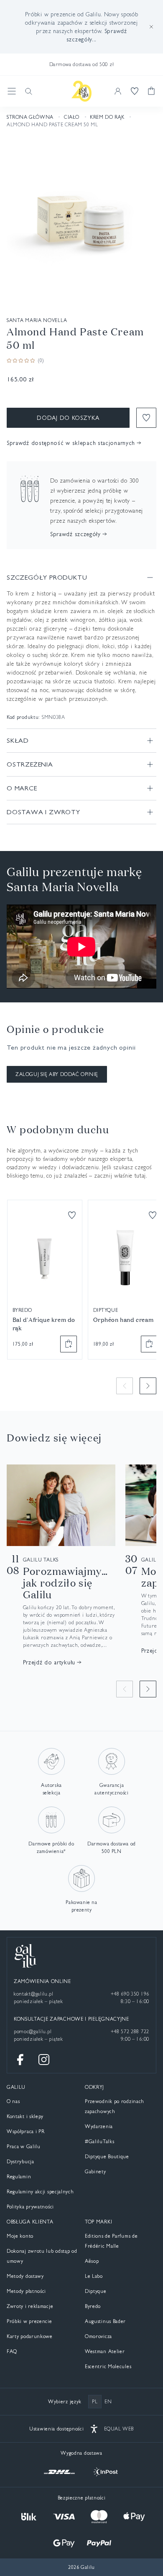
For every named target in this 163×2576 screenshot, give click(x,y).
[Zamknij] (151, 27)
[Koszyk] (151, 91)
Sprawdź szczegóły (75, 534)
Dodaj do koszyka (68, 418)
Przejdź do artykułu (49, 1662)
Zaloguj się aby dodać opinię (57, 1074)
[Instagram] (44, 2060)
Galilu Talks (41, 1560)
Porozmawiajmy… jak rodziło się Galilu (65, 1583)
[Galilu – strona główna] (81, 91)
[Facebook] (20, 2060)
